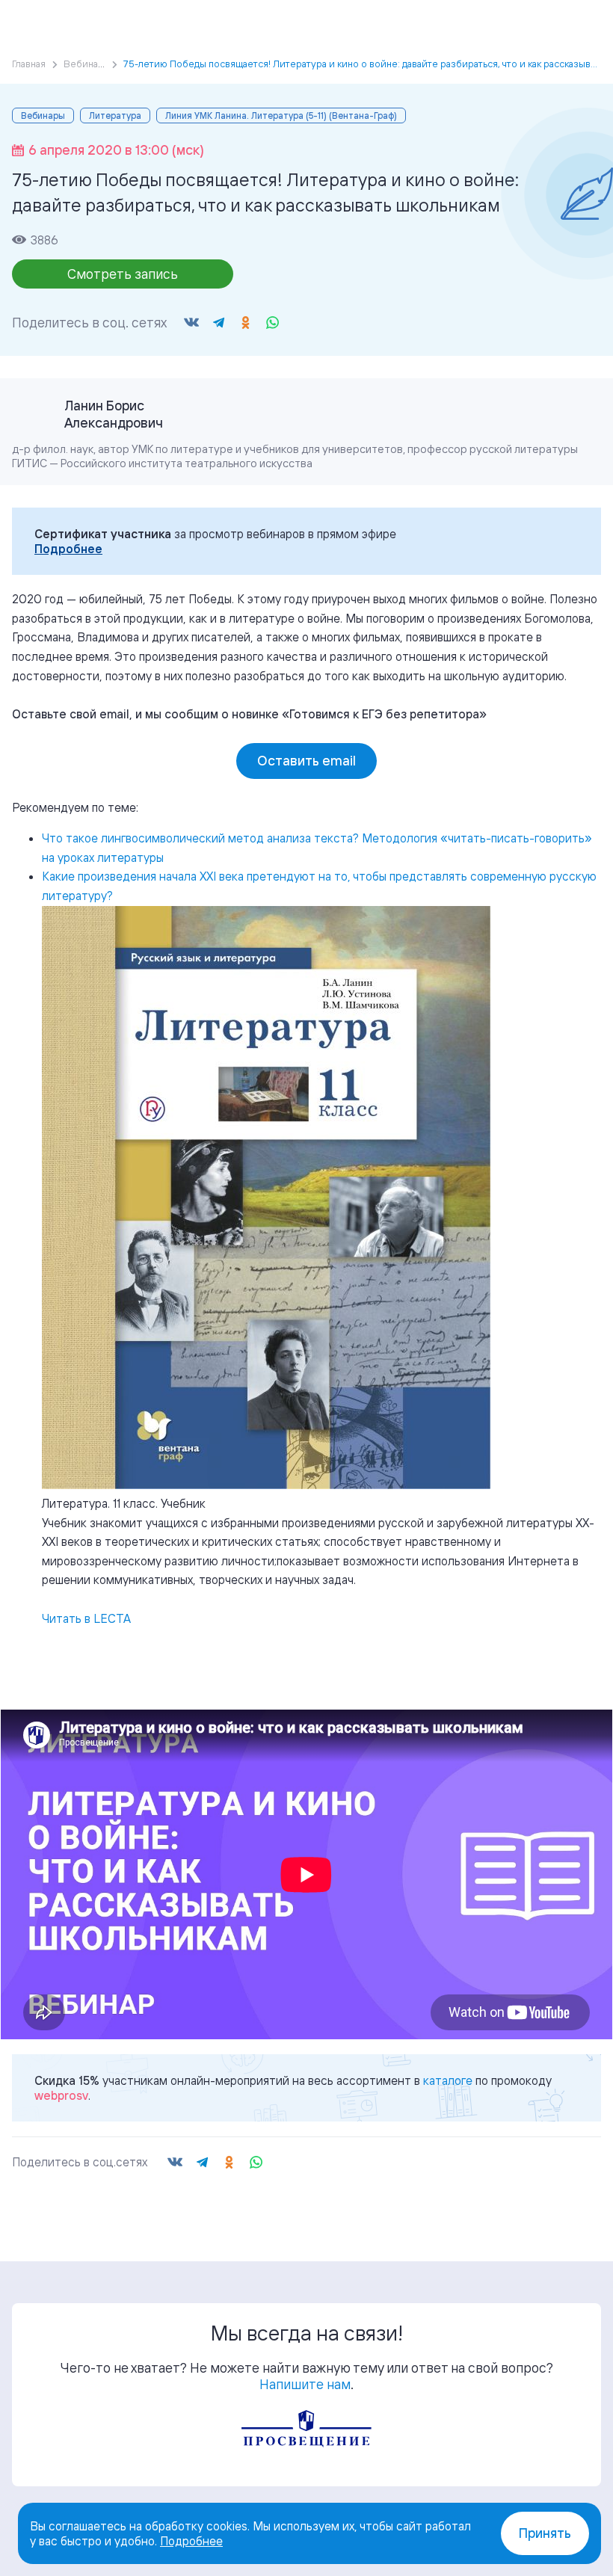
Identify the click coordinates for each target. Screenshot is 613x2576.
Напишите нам (305, 2384)
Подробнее (68, 549)
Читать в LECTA (86, 1618)
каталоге (448, 2080)
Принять (545, 2533)
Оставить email (306, 761)
